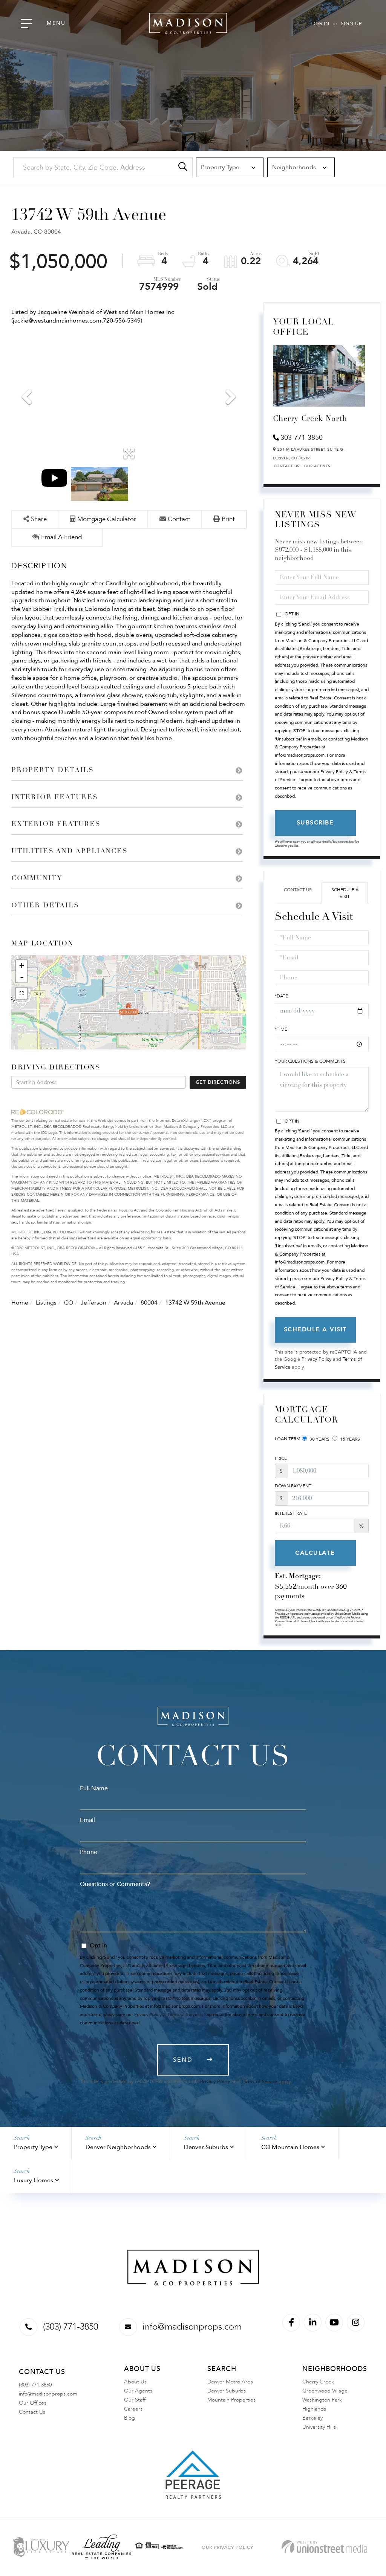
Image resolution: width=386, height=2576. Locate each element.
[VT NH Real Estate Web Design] (324, 2547)
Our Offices (33, 2403)
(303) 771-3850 (70, 2327)
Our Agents (317, 466)
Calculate (315, 1553)
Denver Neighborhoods (118, 2147)
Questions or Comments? (115, 1884)
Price (281, 1458)
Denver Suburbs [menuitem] (227, 2391)
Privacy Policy (316, 1359)
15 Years (349, 1439)
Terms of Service (259, 2082)
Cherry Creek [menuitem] (318, 2382)
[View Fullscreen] (21, 993)
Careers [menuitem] (133, 2409)
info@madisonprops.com (192, 2327)
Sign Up (351, 24)
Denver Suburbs (206, 2147)
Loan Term (288, 1439)
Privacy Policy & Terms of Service (168, 2015)
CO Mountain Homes (290, 2147)
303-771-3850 (302, 438)
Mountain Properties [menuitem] (231, 2400)
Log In (320, 24)
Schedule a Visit (345, 893)
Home (20, 1303)
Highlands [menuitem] (314, 2409)
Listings (46, 1303)
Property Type (33, 2147)
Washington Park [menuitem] (322, 2400)
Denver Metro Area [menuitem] (230, 2382)
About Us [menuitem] (135, 2382)
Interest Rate (291, 1513)
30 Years (319, 1439)
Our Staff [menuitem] (135, 2400)
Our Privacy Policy (227, 2547)
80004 (149, 1303)
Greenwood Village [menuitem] (325, 2391)
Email (87, 1820)
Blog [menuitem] (129, 2418)
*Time (281, 1029)
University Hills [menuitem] (319, 2427)
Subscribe (315, 823)
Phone (89, 1852)
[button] (183, 167)
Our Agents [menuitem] (138, 2391)
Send (183, 2060)
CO (69, 1303)
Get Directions (218, 1082)
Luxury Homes (34, 2180)
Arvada (123, 1303)
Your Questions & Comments (310, 1061)
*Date (281, 996)
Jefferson (93, 1303)
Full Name (94, 1788)
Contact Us (287, 466)
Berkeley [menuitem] (312, 2418)
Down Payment (293, 1486)
